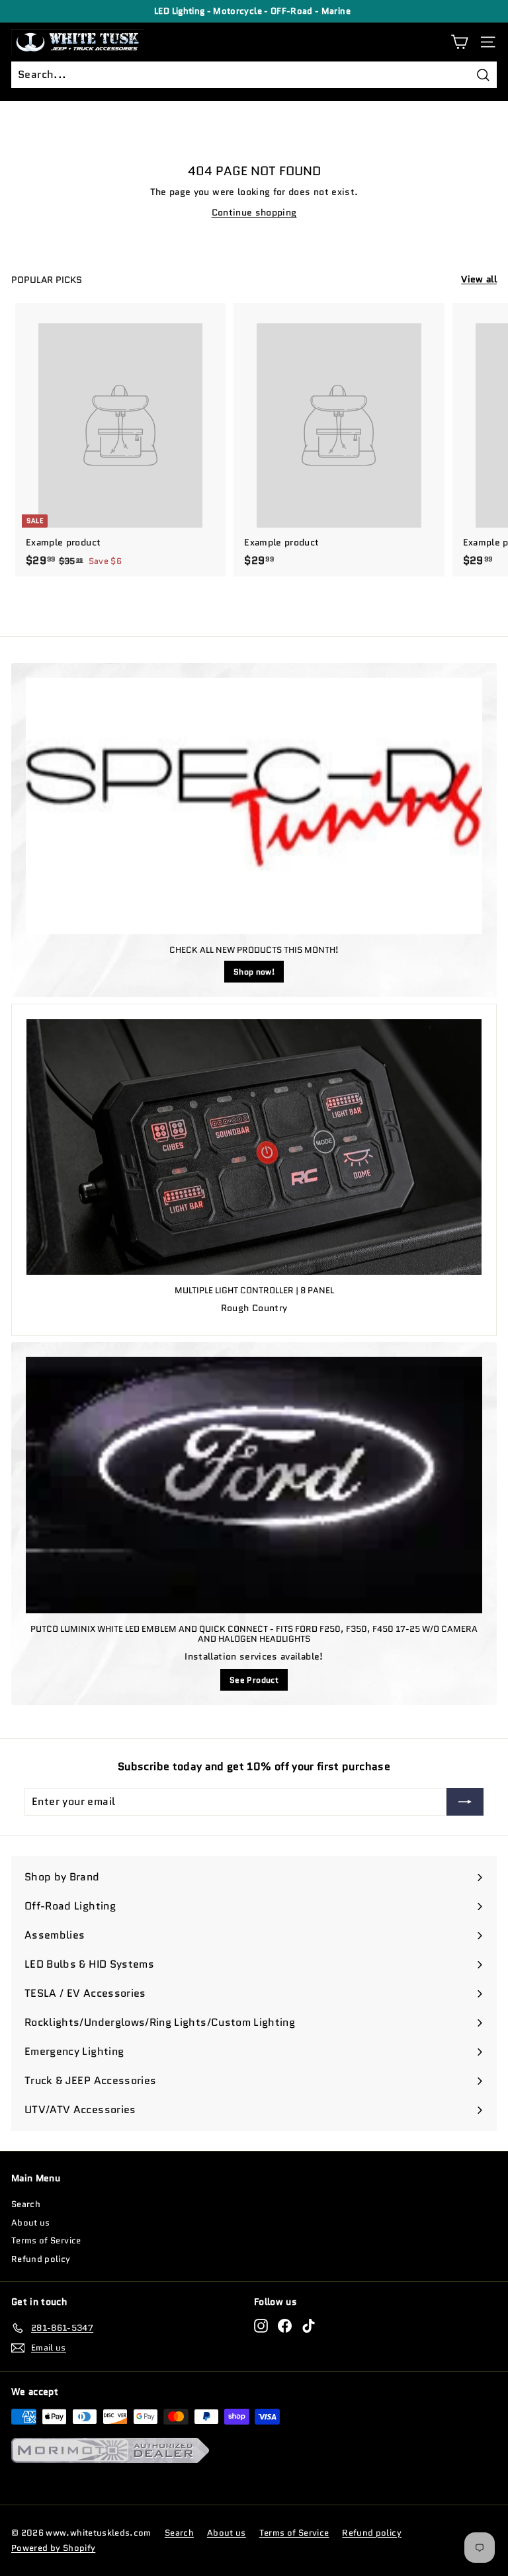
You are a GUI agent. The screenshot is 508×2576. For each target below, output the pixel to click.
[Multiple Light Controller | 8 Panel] (254, 1147)
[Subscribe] (465, 1802)
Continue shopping (254, 212)
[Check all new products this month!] (254, 806)
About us (31, 2223)
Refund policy (41, 2259)
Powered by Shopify (53, 2548)
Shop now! (254, 972)
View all (479, 279)
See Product (254, 1680)
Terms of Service (46, 2240)
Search (26, 2204)
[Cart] (459, 42)
